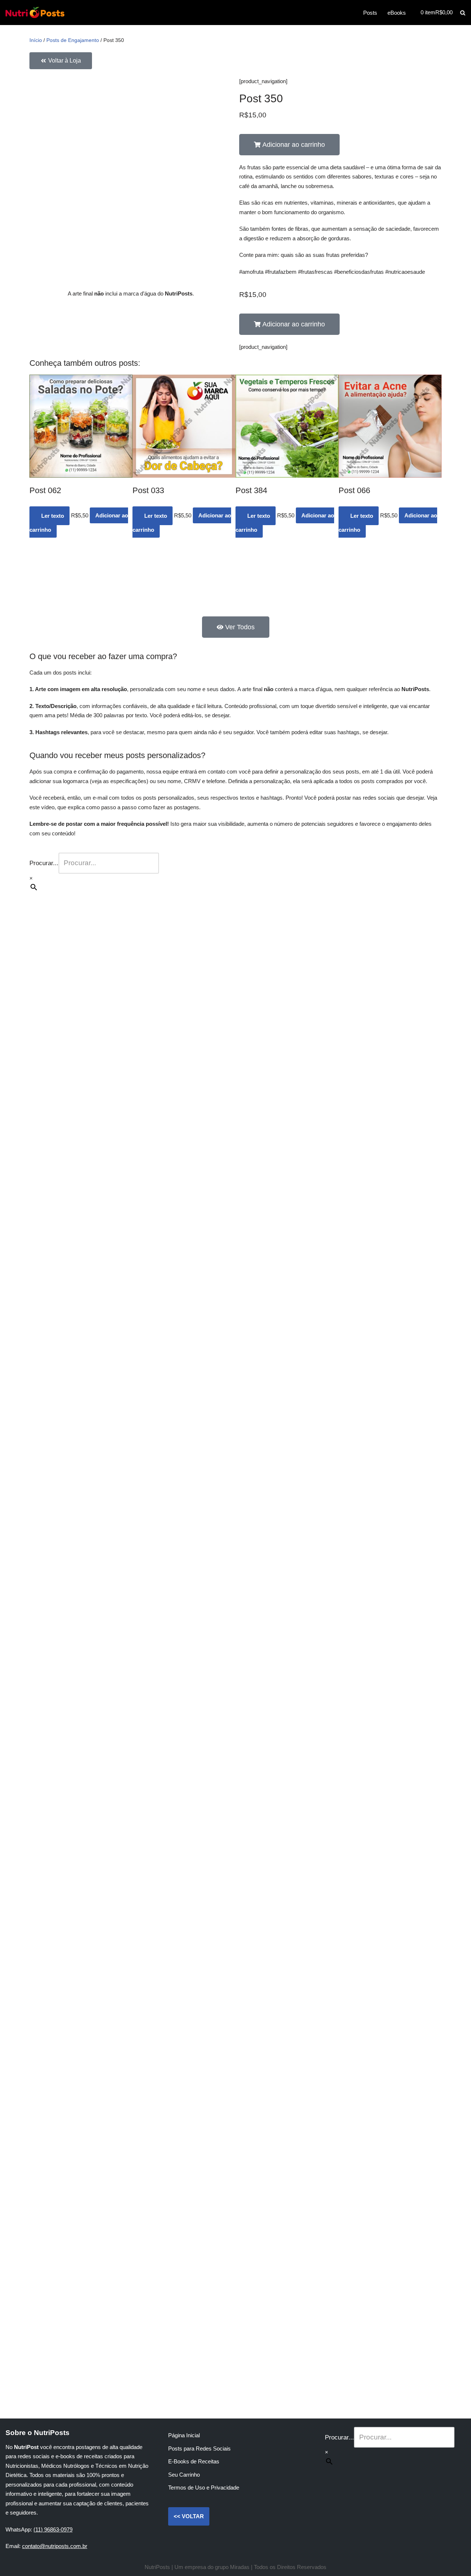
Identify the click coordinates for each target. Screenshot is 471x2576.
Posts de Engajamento (73, 40)
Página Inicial (184, 2435)
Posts (370, 13)
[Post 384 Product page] (287, 426)
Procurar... (44, 863)
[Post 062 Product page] (81, 426)
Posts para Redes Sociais (199, 2448)
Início (36, 40)
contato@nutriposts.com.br (55, 2546)
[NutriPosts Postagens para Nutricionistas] (35, 13)
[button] (289, 145)
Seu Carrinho (184, 2475)
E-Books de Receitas (194, 2461)
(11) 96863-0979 (53, 2529)
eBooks (397, 13)
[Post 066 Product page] (390, 426)
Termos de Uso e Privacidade (204, 2487)
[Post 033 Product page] (184, 426)
